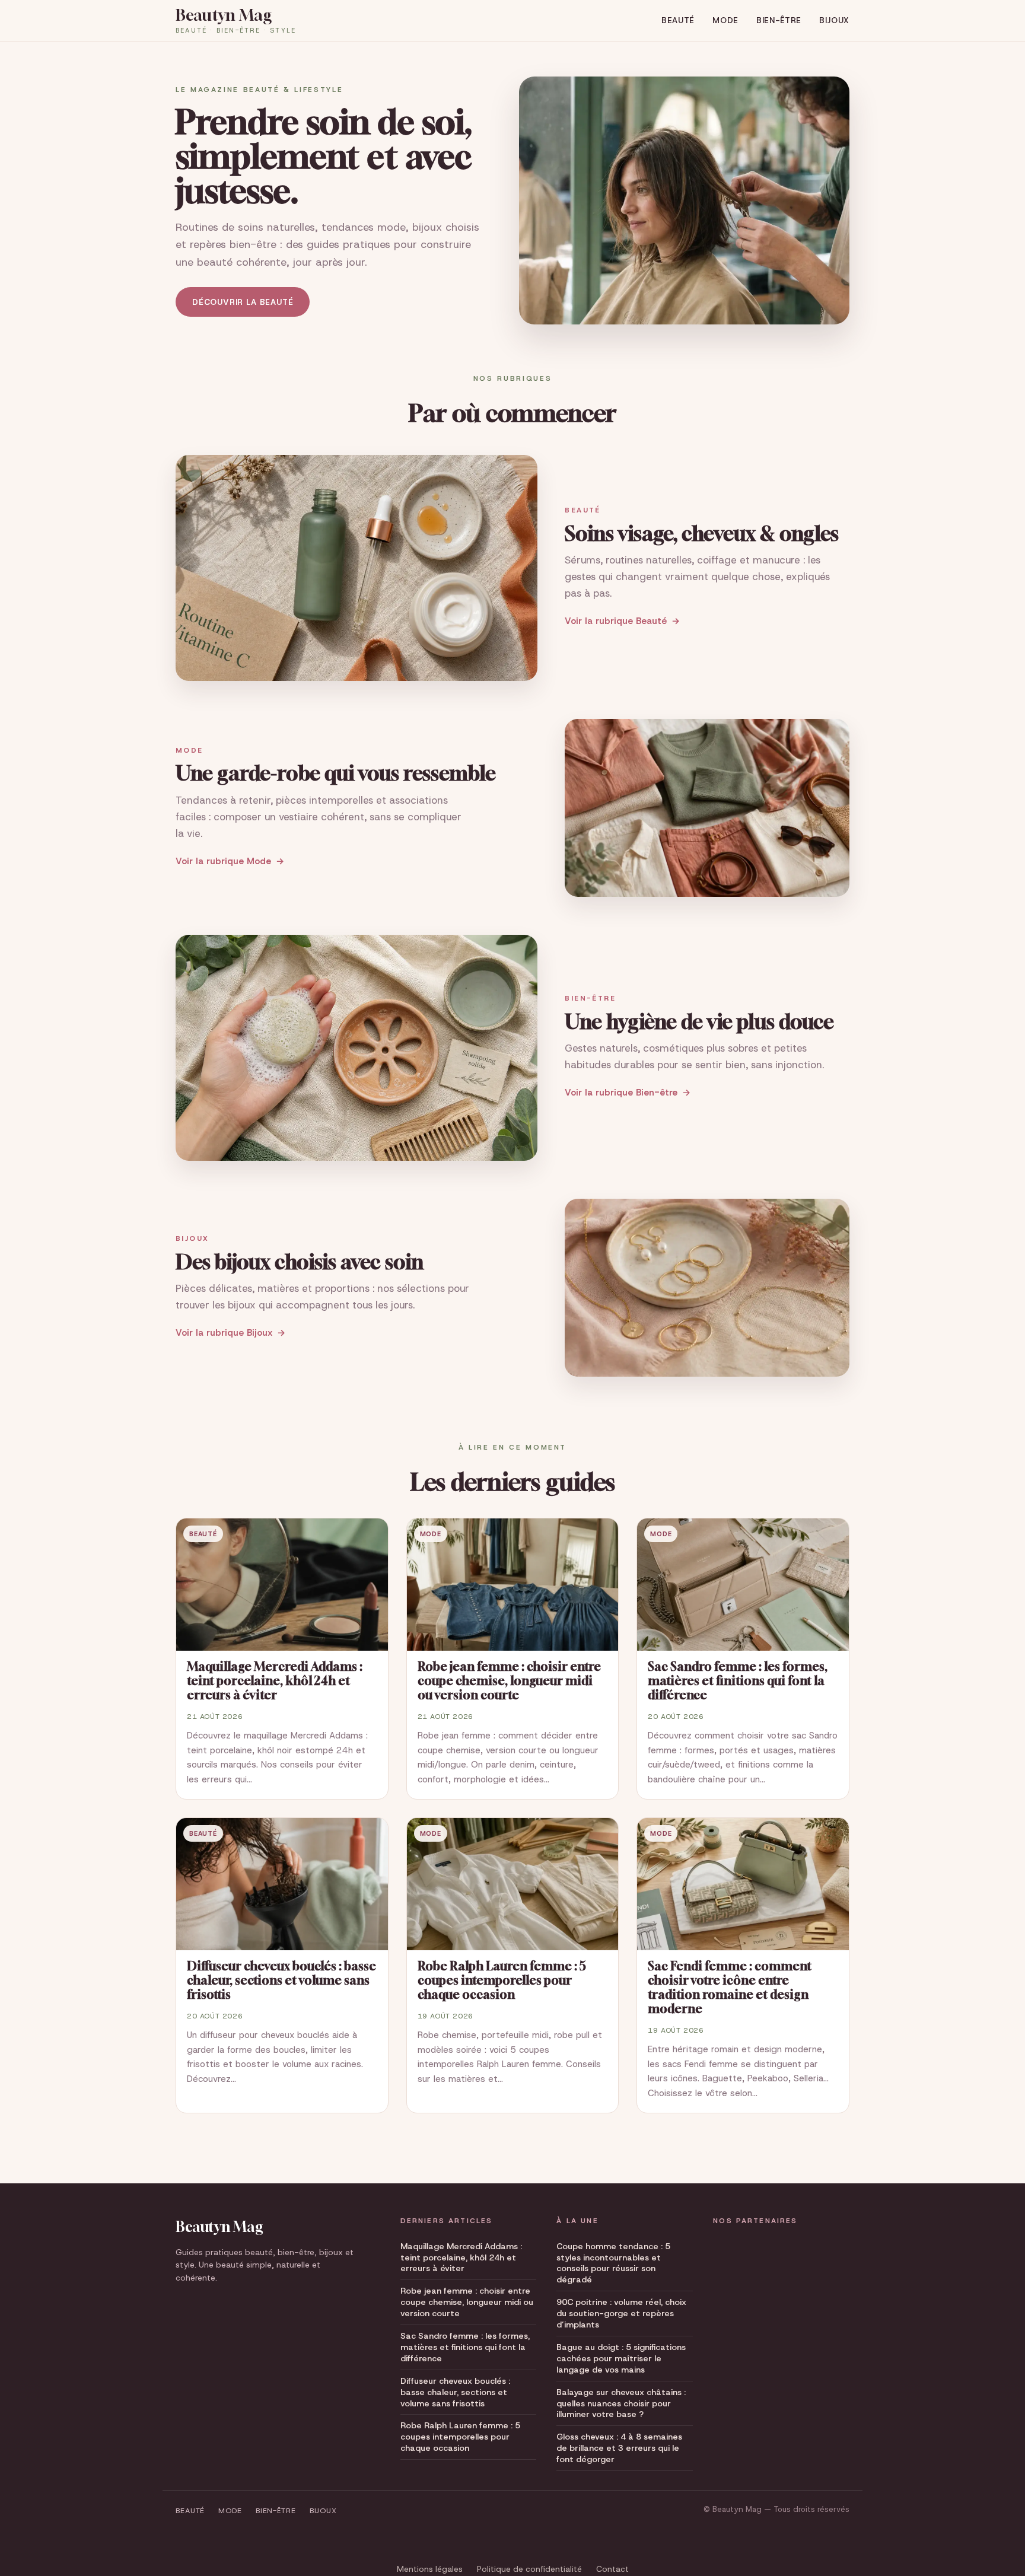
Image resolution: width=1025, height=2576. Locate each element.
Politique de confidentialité (529, 2569)
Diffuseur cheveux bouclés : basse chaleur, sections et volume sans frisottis (455, 2392)
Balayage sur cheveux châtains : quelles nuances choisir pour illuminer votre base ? (621, 2403)
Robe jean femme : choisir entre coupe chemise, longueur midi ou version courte (467, 2302)
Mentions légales (430, 2569)
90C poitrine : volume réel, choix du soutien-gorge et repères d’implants (621, 2313)
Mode (725, 20)
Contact (612, 2569)
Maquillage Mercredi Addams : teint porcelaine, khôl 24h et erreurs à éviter (461, 2257)
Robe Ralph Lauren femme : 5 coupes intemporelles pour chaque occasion (460, 2437)
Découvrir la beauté (243, 302)
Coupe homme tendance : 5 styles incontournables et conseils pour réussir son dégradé (613, 2263)
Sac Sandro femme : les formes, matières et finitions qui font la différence (465, 2347)
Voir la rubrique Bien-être (621, 1093)
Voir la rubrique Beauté (616, 621)
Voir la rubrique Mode (223, 861)
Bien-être (779, 20)
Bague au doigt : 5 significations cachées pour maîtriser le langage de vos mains (621, 2358)
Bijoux (834, 20)
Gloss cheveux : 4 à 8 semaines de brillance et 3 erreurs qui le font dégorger (619, 2448)
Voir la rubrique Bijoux (224, 1333)
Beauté (678, 20)
